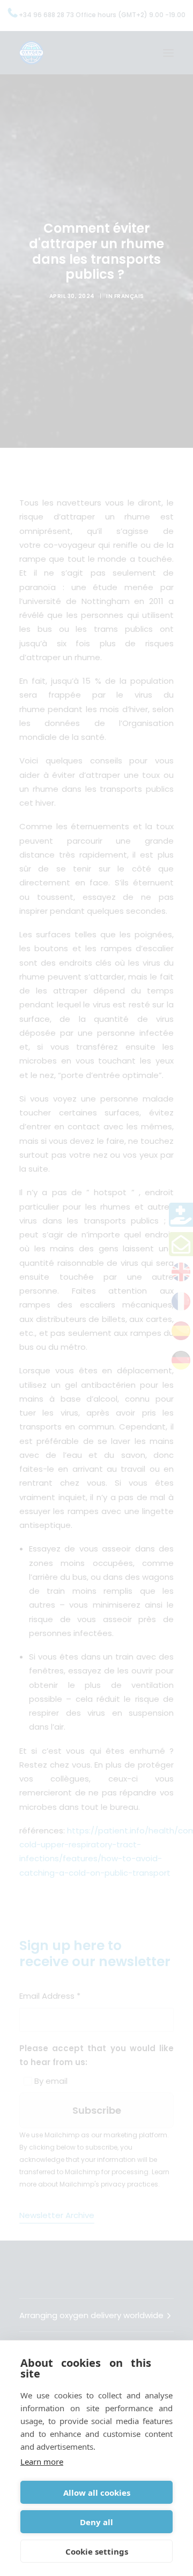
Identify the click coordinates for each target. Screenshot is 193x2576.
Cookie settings (97, 2551)
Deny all (96, 2522)
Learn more (42, 2462)
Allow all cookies (97, 2493)
